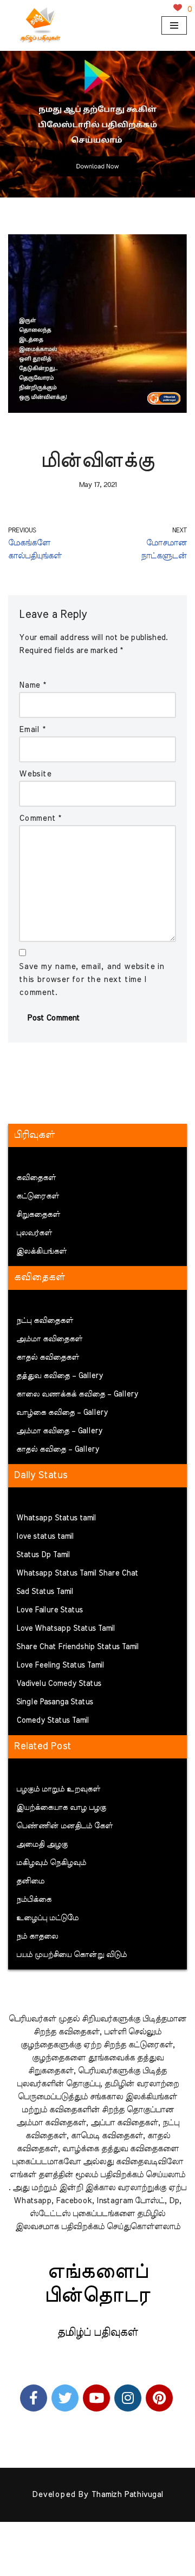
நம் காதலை (37, 1936)
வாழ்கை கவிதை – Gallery (62, 1413)
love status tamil (45, 1537)
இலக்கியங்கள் (41, 1251)
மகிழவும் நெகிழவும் (51, 1863)
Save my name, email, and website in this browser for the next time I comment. (92, 980)
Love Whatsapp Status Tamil (66, 1629)
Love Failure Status (50, 1610)
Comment (40, 818)
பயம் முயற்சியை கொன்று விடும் (71, 1955)
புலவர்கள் (34, 1233)
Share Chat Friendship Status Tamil (77, 1647)
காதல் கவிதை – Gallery (58, 1450)
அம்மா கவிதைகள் (49, 1339)
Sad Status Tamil (45, 1592)
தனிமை (30, 1881)
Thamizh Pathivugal (127, 2495)
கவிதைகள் (36, 1178)
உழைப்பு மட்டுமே (47, 1918)
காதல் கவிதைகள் (48, 1358)
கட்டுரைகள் (38, 1196)
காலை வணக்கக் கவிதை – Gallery (77, 1394)
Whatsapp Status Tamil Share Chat (77, 1573)
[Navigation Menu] (174, 25)
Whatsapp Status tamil (56, 1518)
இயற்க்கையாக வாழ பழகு (61, 1808)
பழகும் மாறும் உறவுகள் (58, 1789)
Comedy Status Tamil (53, 1721)
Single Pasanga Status (55, 1702)
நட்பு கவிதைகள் (45, 1321)
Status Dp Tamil (43, 1555)
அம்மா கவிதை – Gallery (59, 1431)
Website (35, 774)
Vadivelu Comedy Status (59, 1684)
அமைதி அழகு (42, 1844)
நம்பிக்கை (34, 1900)
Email (32, 730)
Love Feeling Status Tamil (60, 1665)
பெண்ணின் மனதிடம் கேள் (64, 1826)
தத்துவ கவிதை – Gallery (60, 1376)
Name (32, 685)
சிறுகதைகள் (38, 1215)
